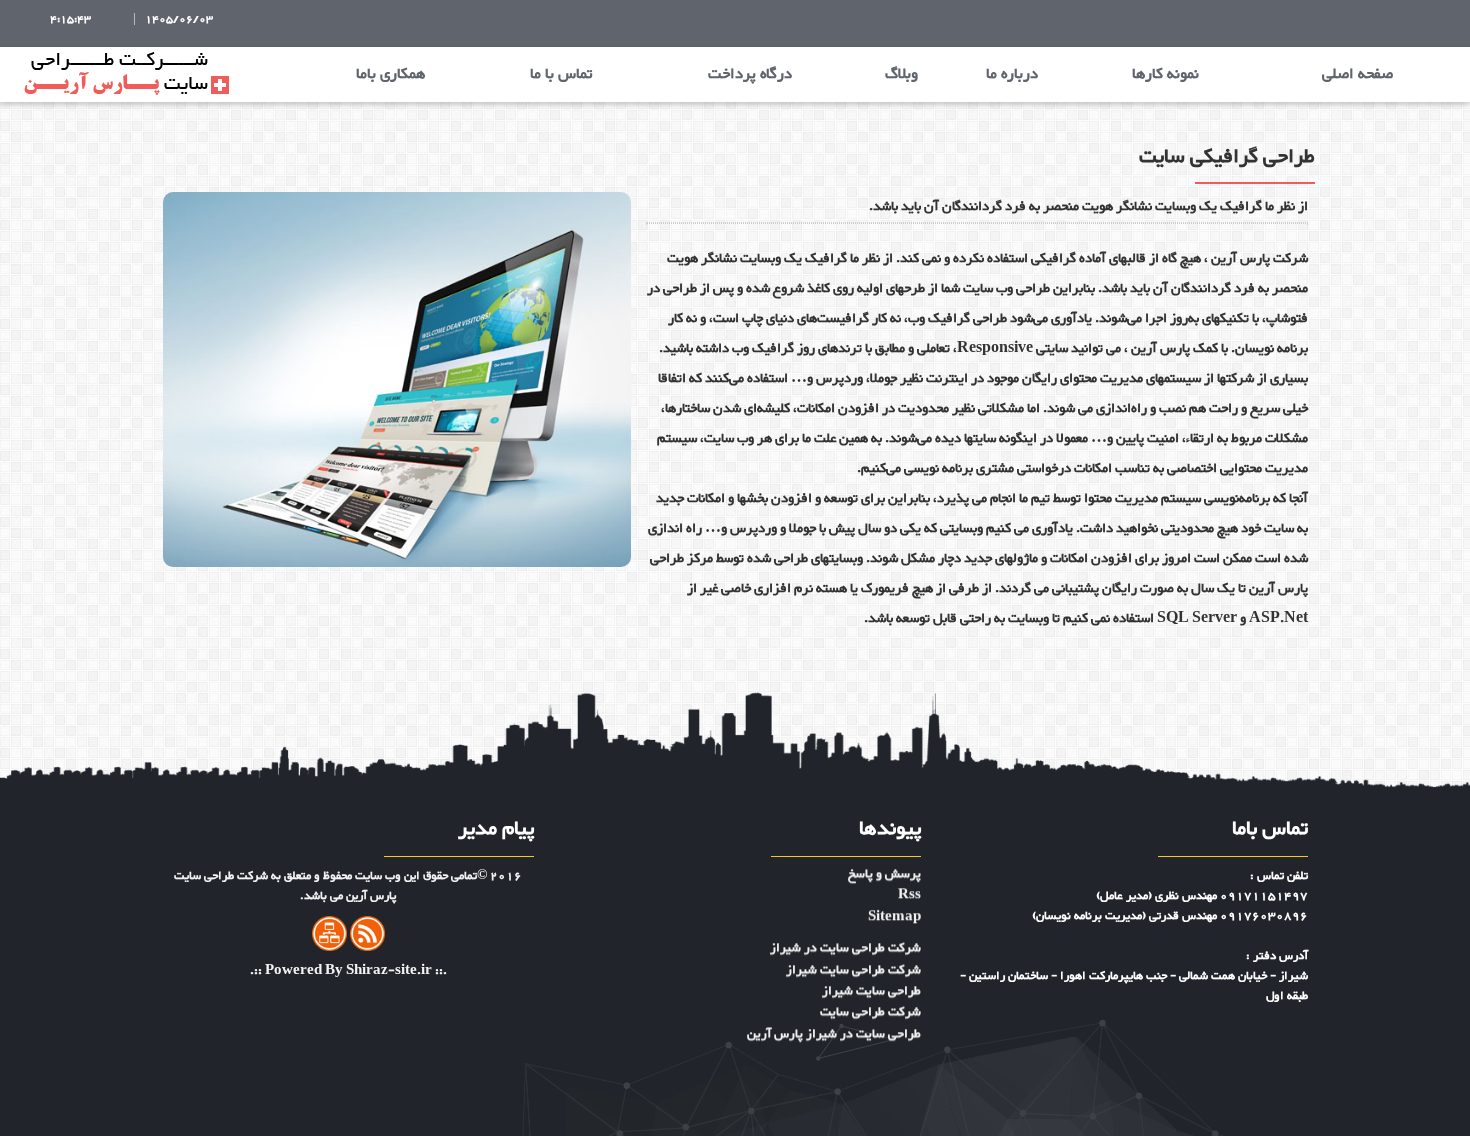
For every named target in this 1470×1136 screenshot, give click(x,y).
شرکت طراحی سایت (870, 974)
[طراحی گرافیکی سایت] (397, 383)
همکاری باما (390, 74)
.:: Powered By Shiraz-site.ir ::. (348, 971)
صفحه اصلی (1357, 74)
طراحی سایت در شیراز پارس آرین (834, 996)
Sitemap (894, 879)
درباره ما (1012, 74)
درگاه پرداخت (750, 74)
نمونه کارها (1165, 74)
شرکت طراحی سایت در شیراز (845, 910)
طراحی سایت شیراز (871, 953)
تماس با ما (561, 74)
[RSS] (367, 938)
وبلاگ (901, 74)
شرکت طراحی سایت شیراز (853, 931)
